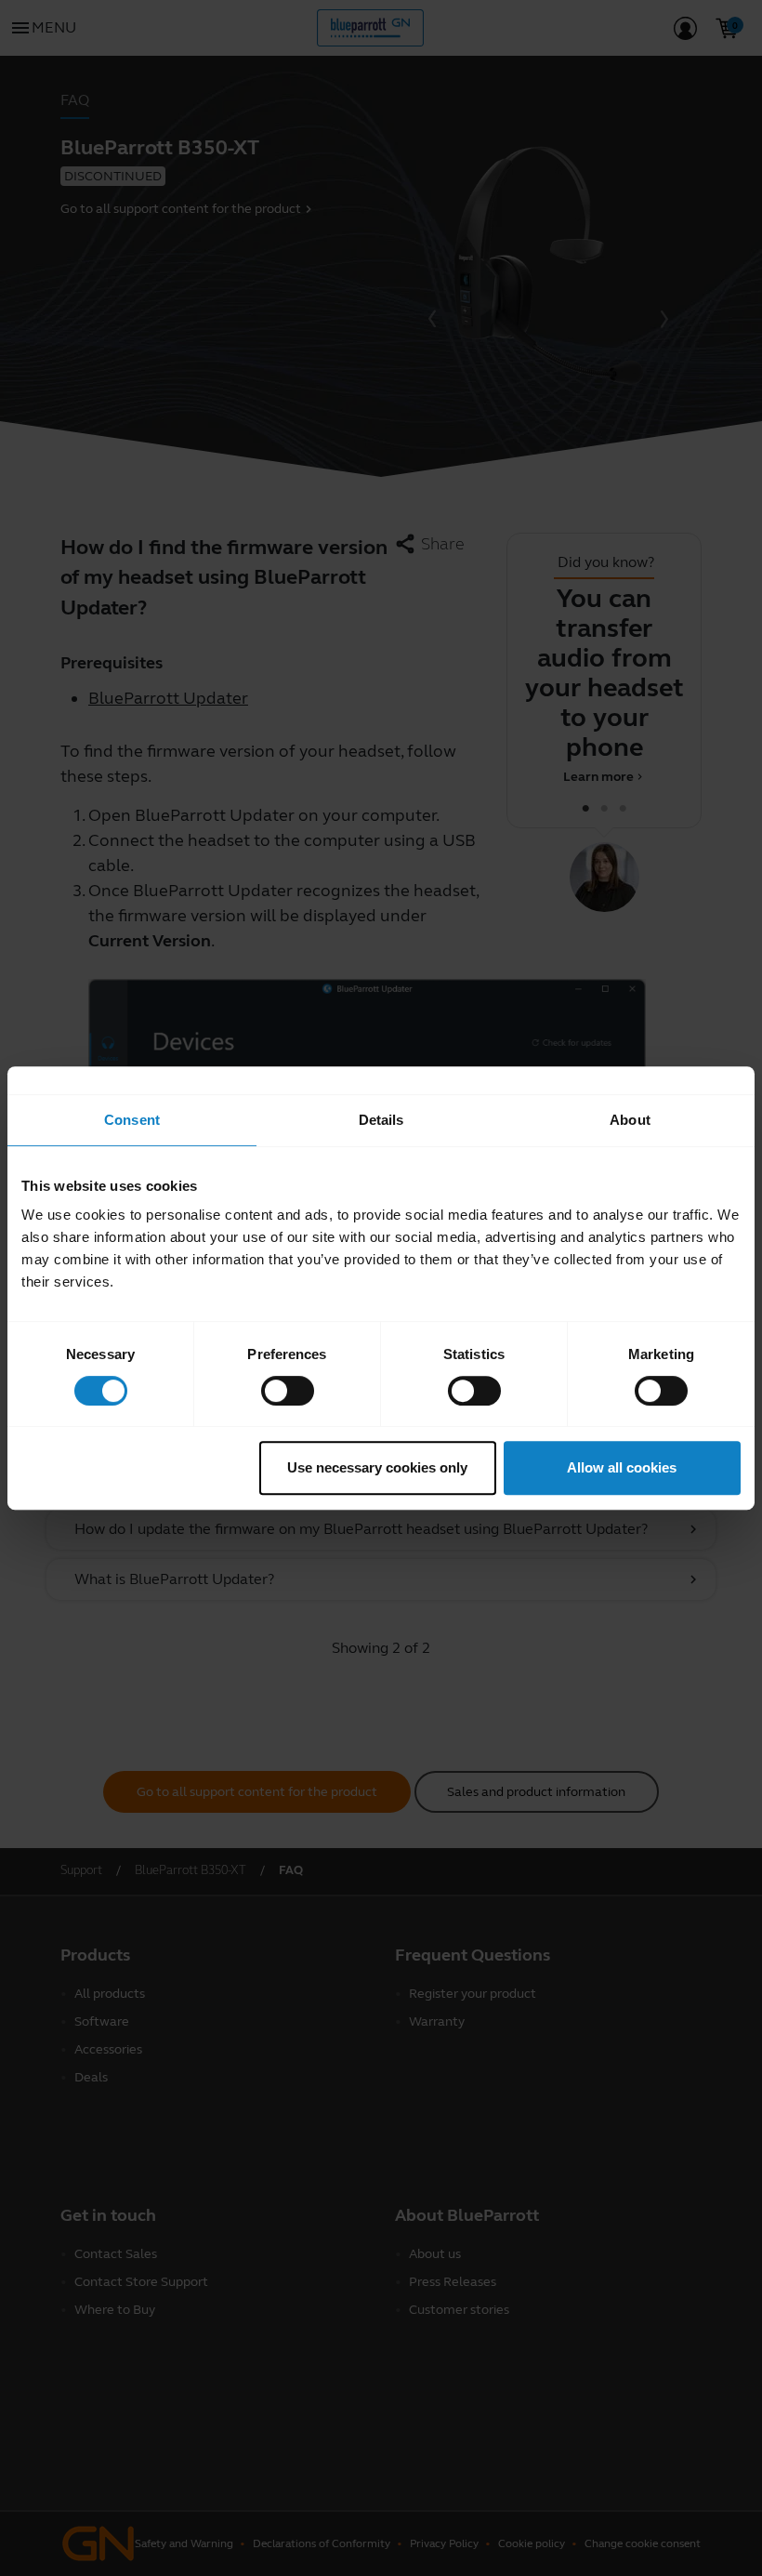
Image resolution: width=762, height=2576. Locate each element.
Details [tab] (381, 1120)
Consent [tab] (132, 1120)
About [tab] (630, 1120)
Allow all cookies (622, 1467)
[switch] (288, 1391)
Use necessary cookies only (377, 1467)
